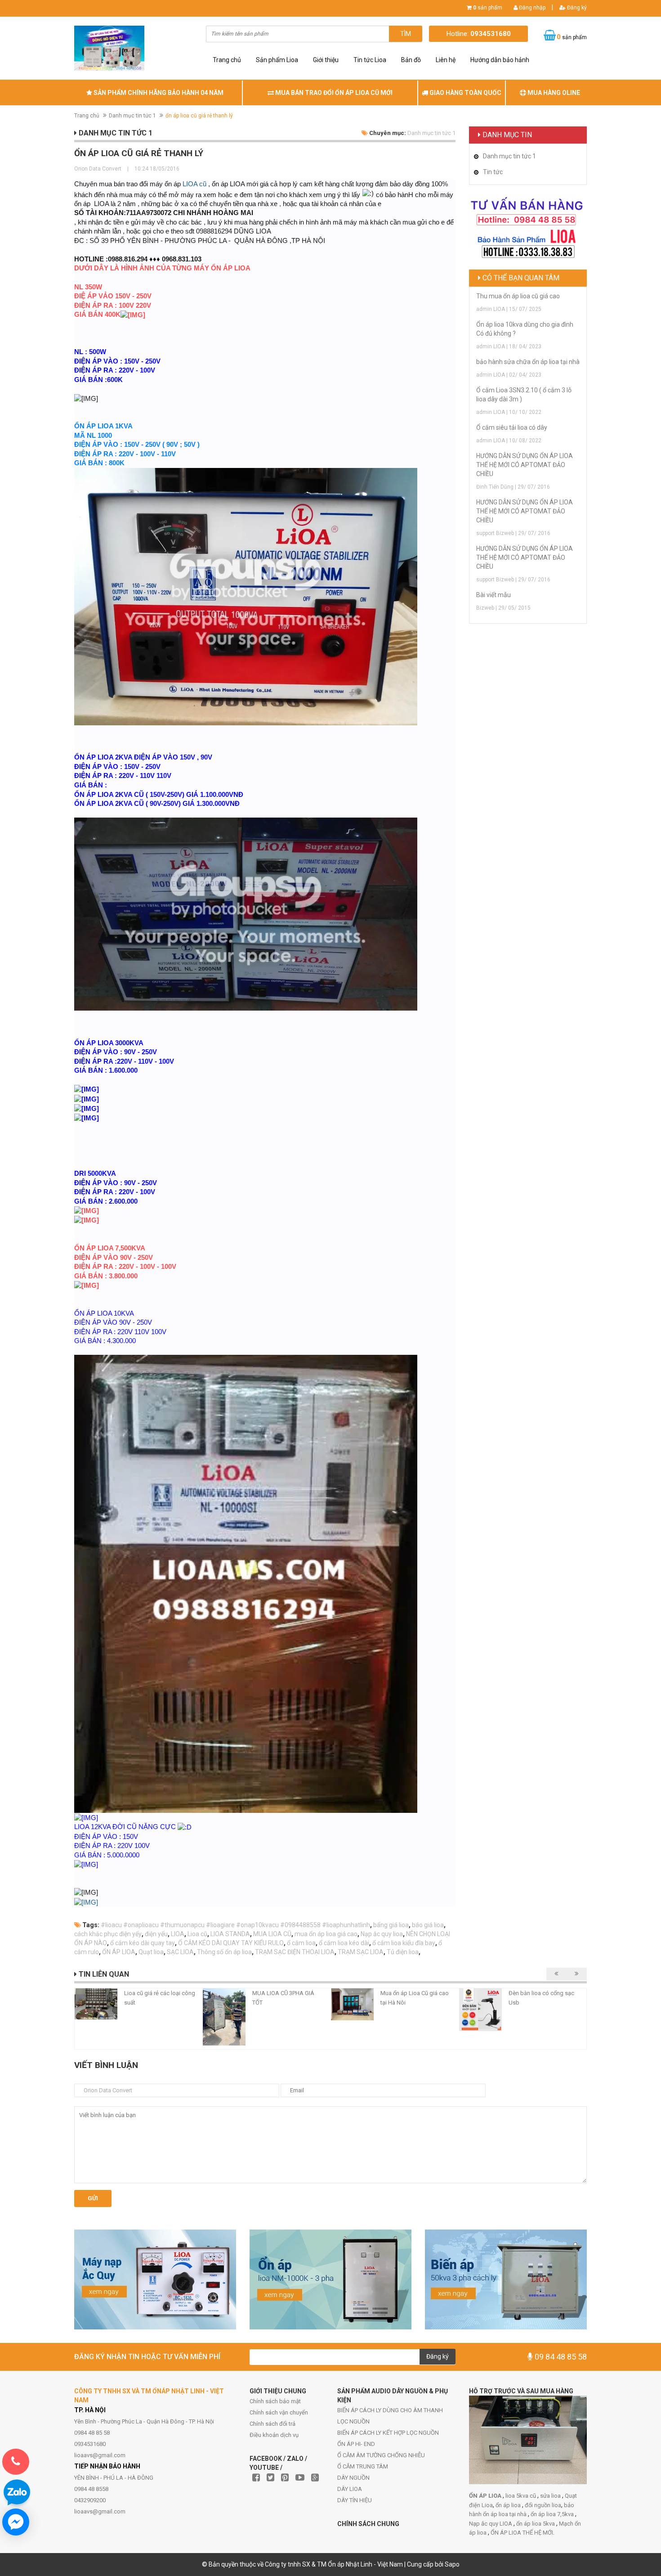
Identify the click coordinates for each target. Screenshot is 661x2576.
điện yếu (156, 1934)
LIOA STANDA (230, 1934)
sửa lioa (551, 2496)
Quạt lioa (151, 1952)
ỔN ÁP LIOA (119, 1952)
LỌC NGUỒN (353, 2421)
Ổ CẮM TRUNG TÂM (363, 2466)
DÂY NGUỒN (353, 2478)
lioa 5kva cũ (521, 2496)
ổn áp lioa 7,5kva (553, 2514)
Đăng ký (576, 8)
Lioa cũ (197, 1934)
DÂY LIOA (350, 2489)
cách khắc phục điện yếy (108, 1934)
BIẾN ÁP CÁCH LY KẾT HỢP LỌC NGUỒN (388, 2433)
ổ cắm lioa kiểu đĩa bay (404, 1943)
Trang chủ (227, 60)
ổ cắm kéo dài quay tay (143, 1943)
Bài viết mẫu (494, 595)
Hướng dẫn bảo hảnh (500, 60)
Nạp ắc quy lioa (382, 1934)
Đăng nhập (531, 8)
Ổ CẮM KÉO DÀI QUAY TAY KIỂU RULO (231, 1943)
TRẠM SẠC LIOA (361, 1952)
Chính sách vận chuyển (279, 2412)
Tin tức (493, 172)
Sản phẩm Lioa (277, 60)
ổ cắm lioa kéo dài (344, 1943)
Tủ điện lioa (403, 1952)
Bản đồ (411, 60)
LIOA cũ (194, 184)
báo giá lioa (428, 1925)
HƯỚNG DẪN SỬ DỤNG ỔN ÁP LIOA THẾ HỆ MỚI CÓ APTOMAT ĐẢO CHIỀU (525, 465)
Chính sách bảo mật (275, 2401)
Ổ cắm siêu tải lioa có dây (512, 427)
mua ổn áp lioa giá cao (326, 1934)
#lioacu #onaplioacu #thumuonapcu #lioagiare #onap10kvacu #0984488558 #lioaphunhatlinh (235, 1925)
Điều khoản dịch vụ (274, 2435)
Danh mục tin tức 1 (132, 116)
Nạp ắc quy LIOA (491, 2524)
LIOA (178, 1934)
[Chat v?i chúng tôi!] (16, 2522)
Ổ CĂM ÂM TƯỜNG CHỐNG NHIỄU (381, 2455)
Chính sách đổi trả (272, 2424)
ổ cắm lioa (301, 1943)
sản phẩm (488, 8)
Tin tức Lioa (370, 60)
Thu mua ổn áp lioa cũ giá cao (518, 296)
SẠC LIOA (180, 1952)
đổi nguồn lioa (543, 2505)
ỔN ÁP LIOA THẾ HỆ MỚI (522, 2533)
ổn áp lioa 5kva (536, 2524)
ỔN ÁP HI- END (356, 2444)
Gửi (93, 2198)
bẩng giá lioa (391, 1925)
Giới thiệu (326, 60)
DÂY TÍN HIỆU (355, 2500)
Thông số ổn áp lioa (224, 1952)
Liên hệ (446, 60)
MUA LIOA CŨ (272, 1934)
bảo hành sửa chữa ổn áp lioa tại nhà (528, 362)
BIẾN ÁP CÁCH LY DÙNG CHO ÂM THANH (390, 2410)
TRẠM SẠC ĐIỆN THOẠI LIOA (295, 1952)
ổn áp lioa (509, 2505)
